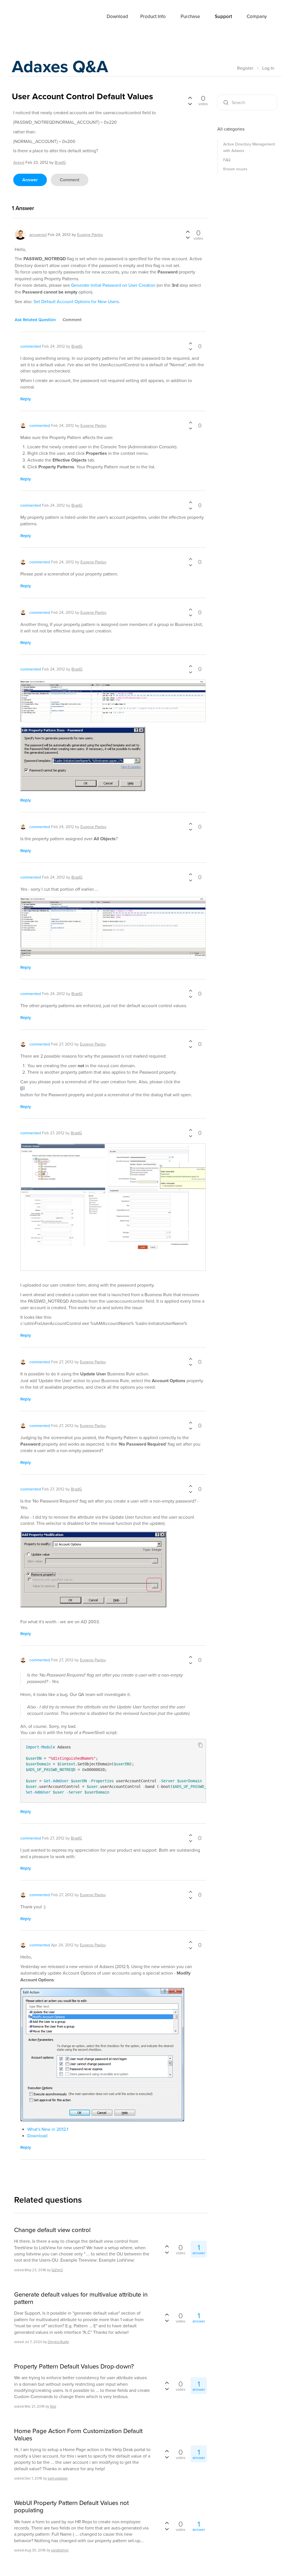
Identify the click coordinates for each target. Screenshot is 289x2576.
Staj (53, 2406)
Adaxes (34, 17)
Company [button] (257, 16)
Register (245, 68)
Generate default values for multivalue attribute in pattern (81, 2298)
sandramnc (60, 2550)
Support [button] (223, 16)
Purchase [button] (190, 16)
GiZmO (57, 2270)
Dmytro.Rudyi (58, 2342)
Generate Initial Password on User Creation (113, 285)
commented (31, 346)
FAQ (227, 160)
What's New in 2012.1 (48, 2129)
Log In (268, 68)
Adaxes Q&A (60, 66)
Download (117, 16)
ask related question (35, 320)
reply (26, 399)
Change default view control (52, 2230)
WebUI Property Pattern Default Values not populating (71, 2506)
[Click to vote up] (190, 98)
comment (70, 180)
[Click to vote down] (190, 103)
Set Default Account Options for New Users (76, 301)
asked (19, 162)
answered (38, 235)
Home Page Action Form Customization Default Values (78, 2435)
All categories (231, 129)
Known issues (235, 169)
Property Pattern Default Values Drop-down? (74, 2366)
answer (30, 180)
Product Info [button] (153, 16)
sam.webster (58, 2478)
